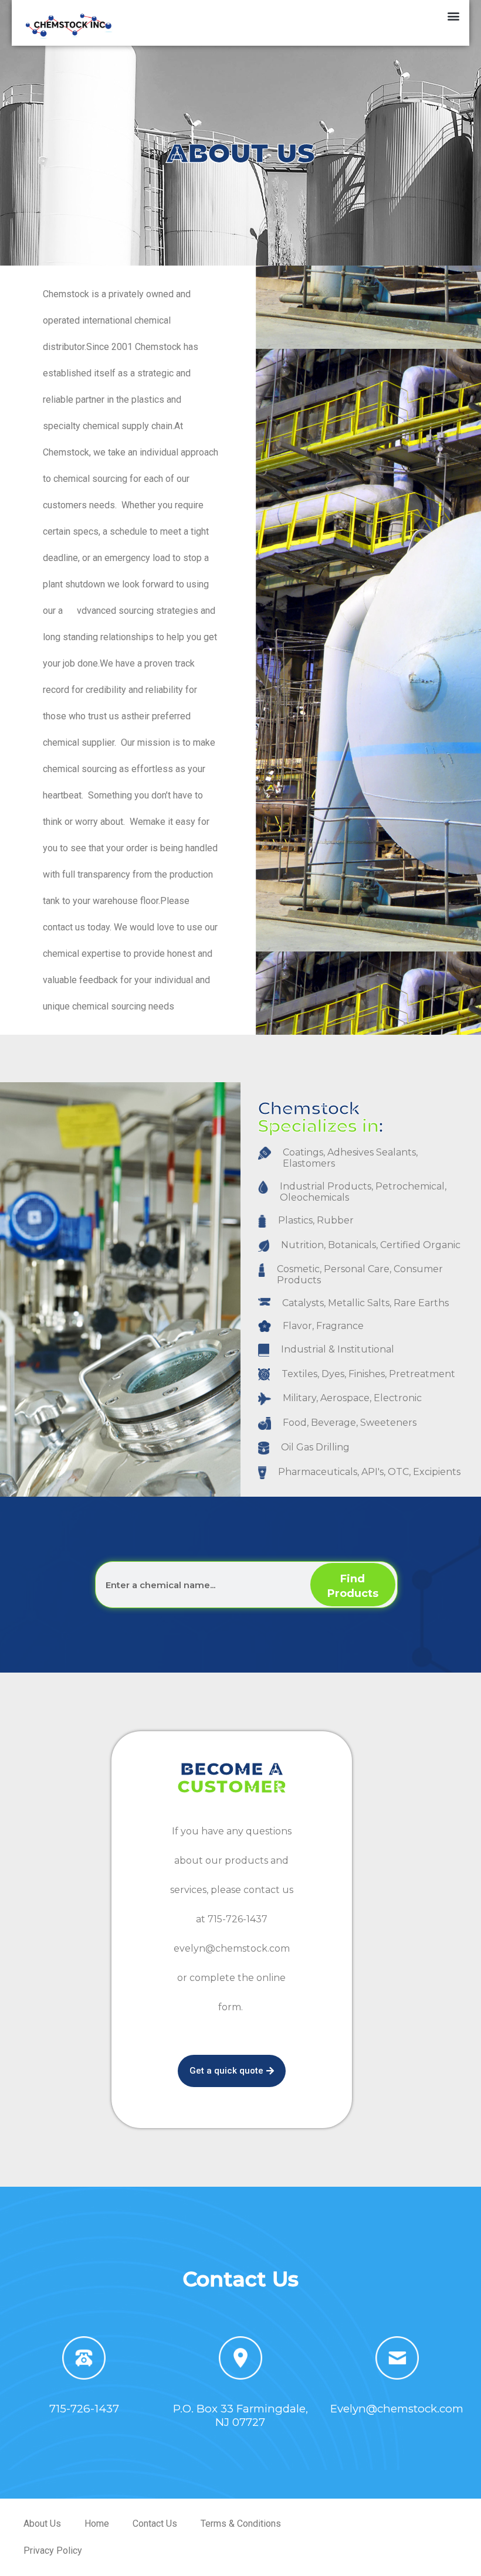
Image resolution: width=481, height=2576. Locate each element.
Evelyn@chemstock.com (397, 2409)
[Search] (353, 1585)
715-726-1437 (84, 2409)
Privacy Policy (53, 2550)
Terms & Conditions (241, 2524)
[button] (454, 16)
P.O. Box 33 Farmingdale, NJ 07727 (240, 2415)
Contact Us (155, 2524)
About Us (42, 2524)
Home (97, 2524)
